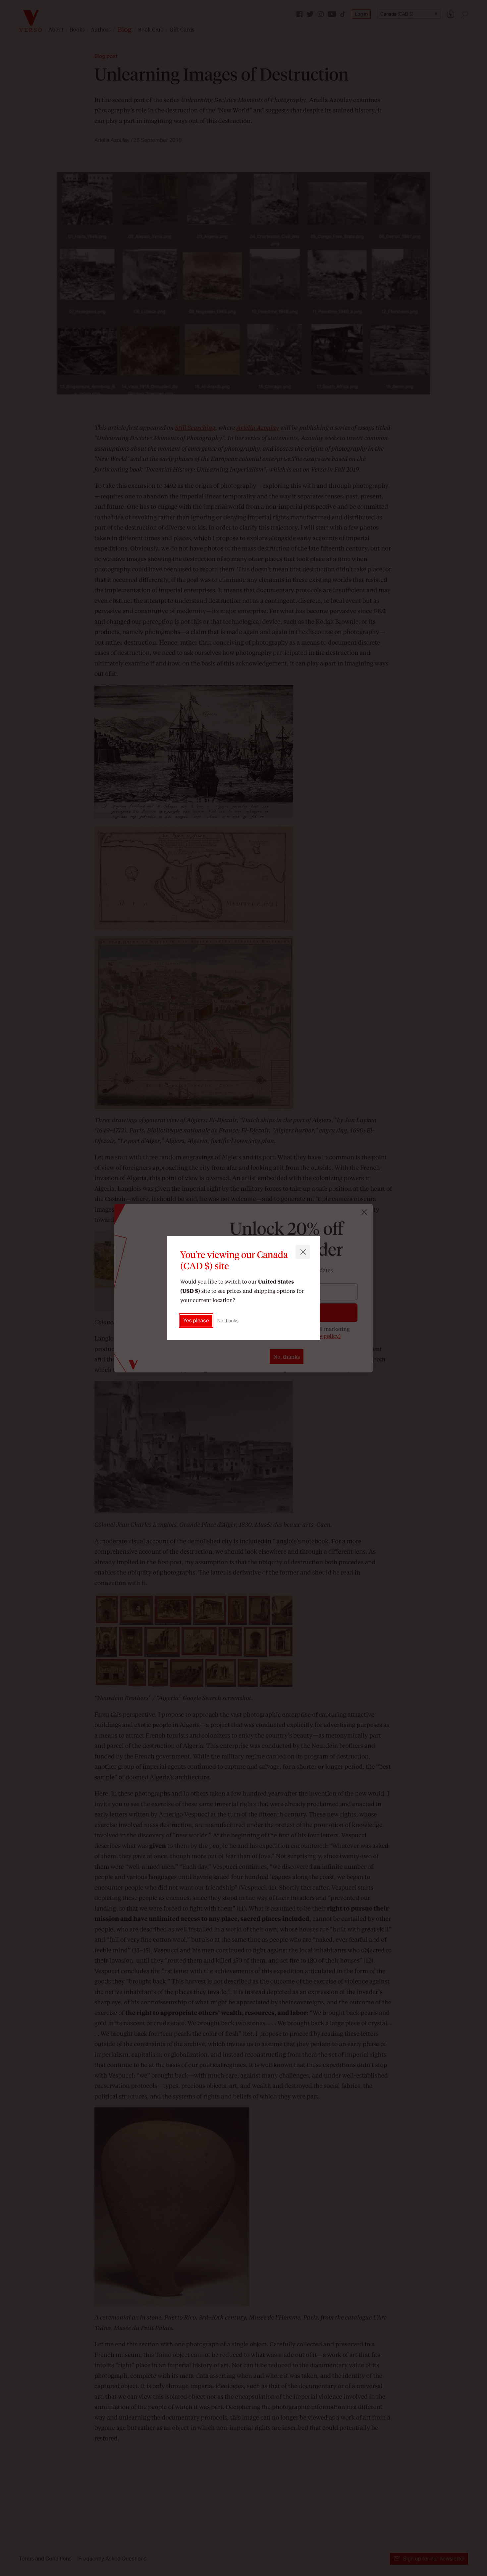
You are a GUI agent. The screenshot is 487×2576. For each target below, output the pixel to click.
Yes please (196, 1320)
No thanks (228, 1321)
